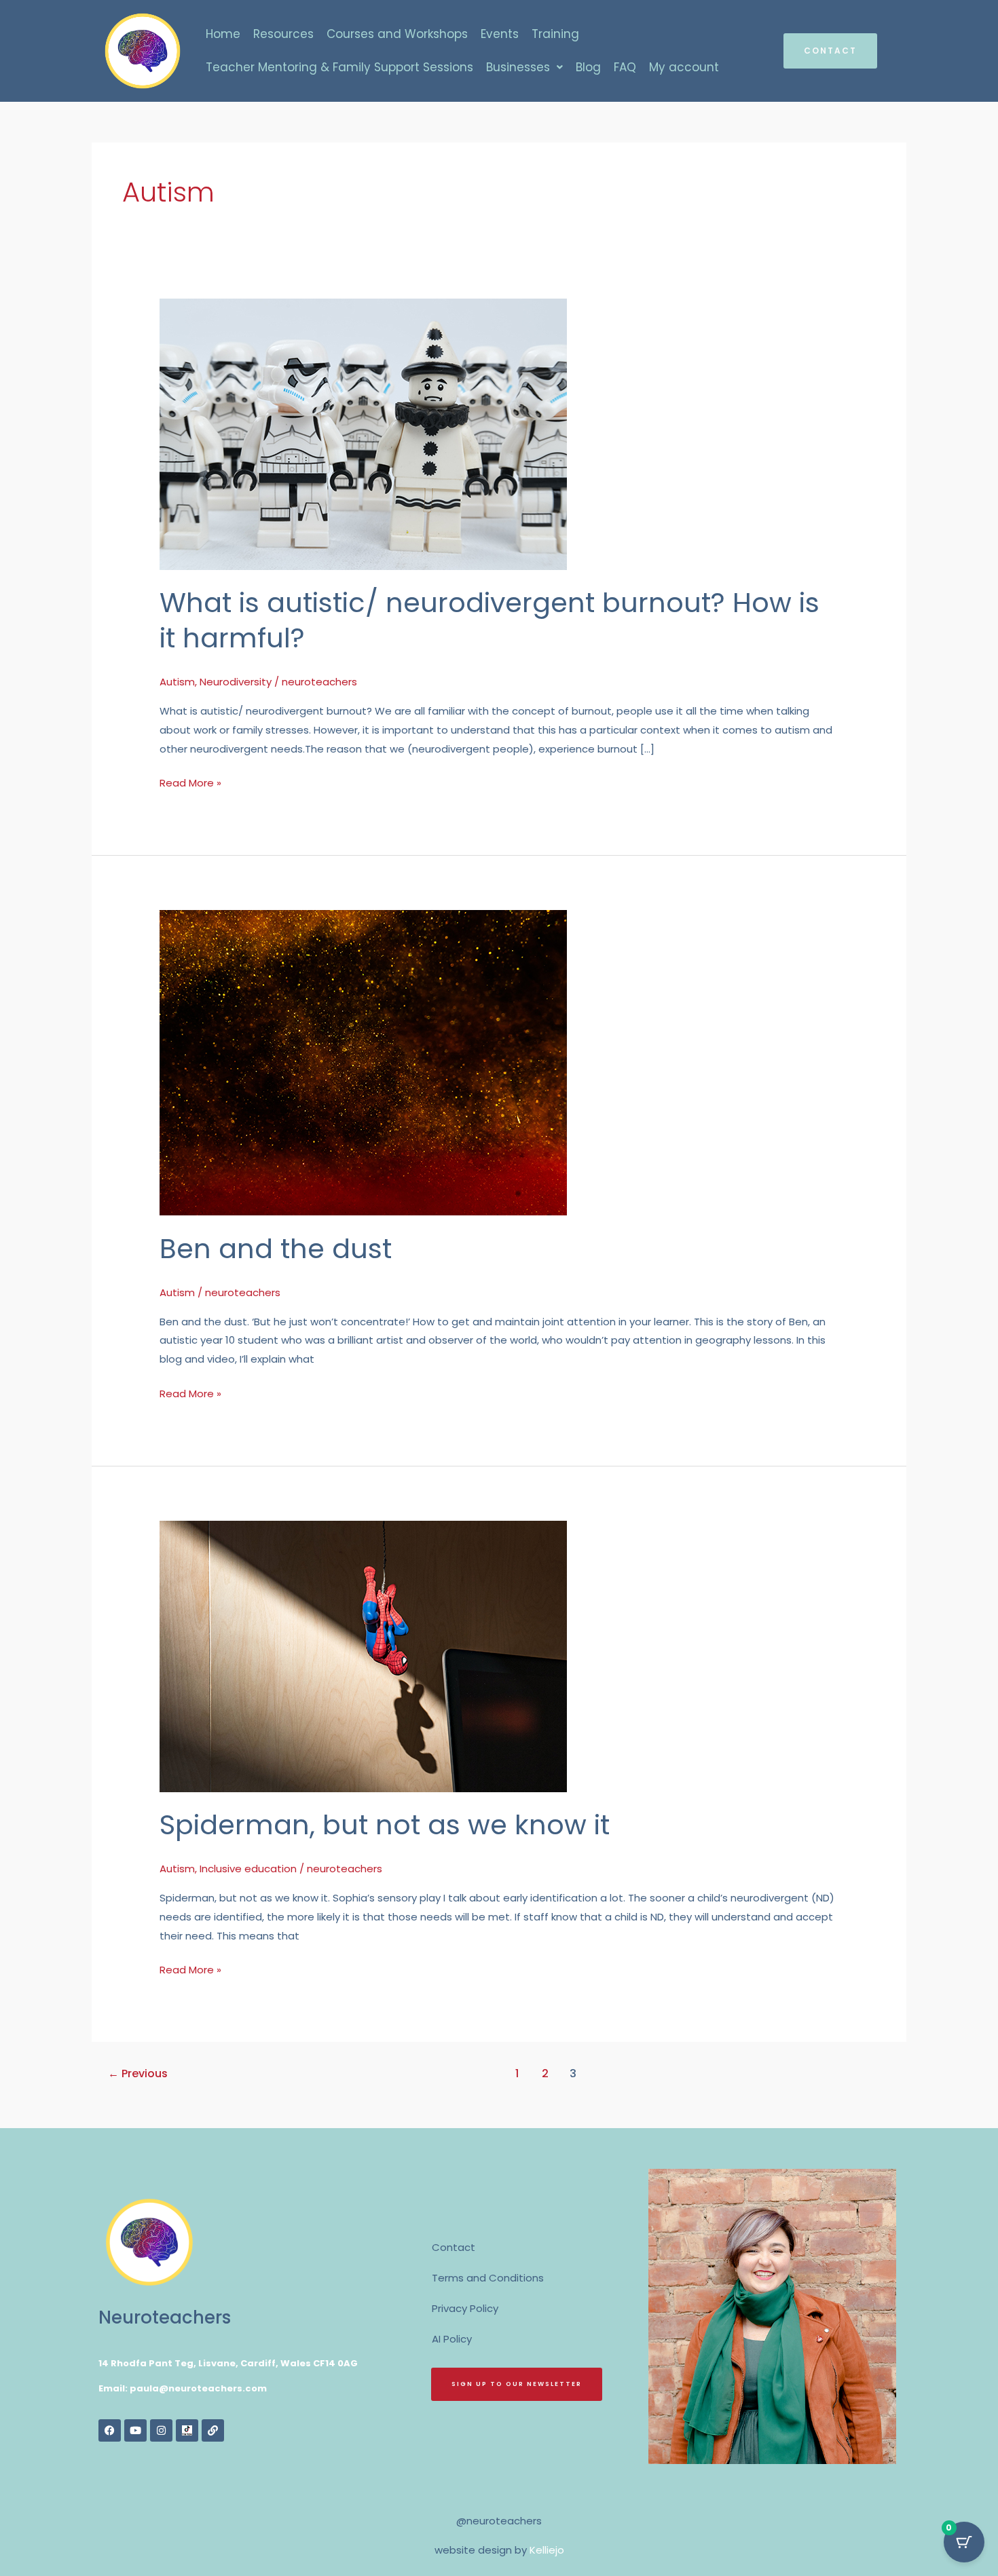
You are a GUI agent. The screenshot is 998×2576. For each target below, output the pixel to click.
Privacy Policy (465, 2308)
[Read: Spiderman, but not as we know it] (363, 1655)
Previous (138, 2073)
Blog (588, 67)
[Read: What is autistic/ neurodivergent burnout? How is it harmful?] (363, 433)
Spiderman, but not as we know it (385, 1825)
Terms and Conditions (488, 2278)
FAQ (625, 67)
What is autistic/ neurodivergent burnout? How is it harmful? (489, 620)
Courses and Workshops (397, 34)
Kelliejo (547, 2550)
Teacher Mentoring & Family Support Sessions (339, 67)
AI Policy (452, 2339)
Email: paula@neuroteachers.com (183, 2388)
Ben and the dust (276, 1249)
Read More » (190, 782)
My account (684, 67)
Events (500, 34)
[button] (524, 68)
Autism (177, 682)
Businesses (518, 67)
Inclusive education (248, 1869)
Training (555, 34)
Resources (283, 34)
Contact (454, 2247)
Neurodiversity (236, 682)
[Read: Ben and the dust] (363, 1062)
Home (223, 34)
